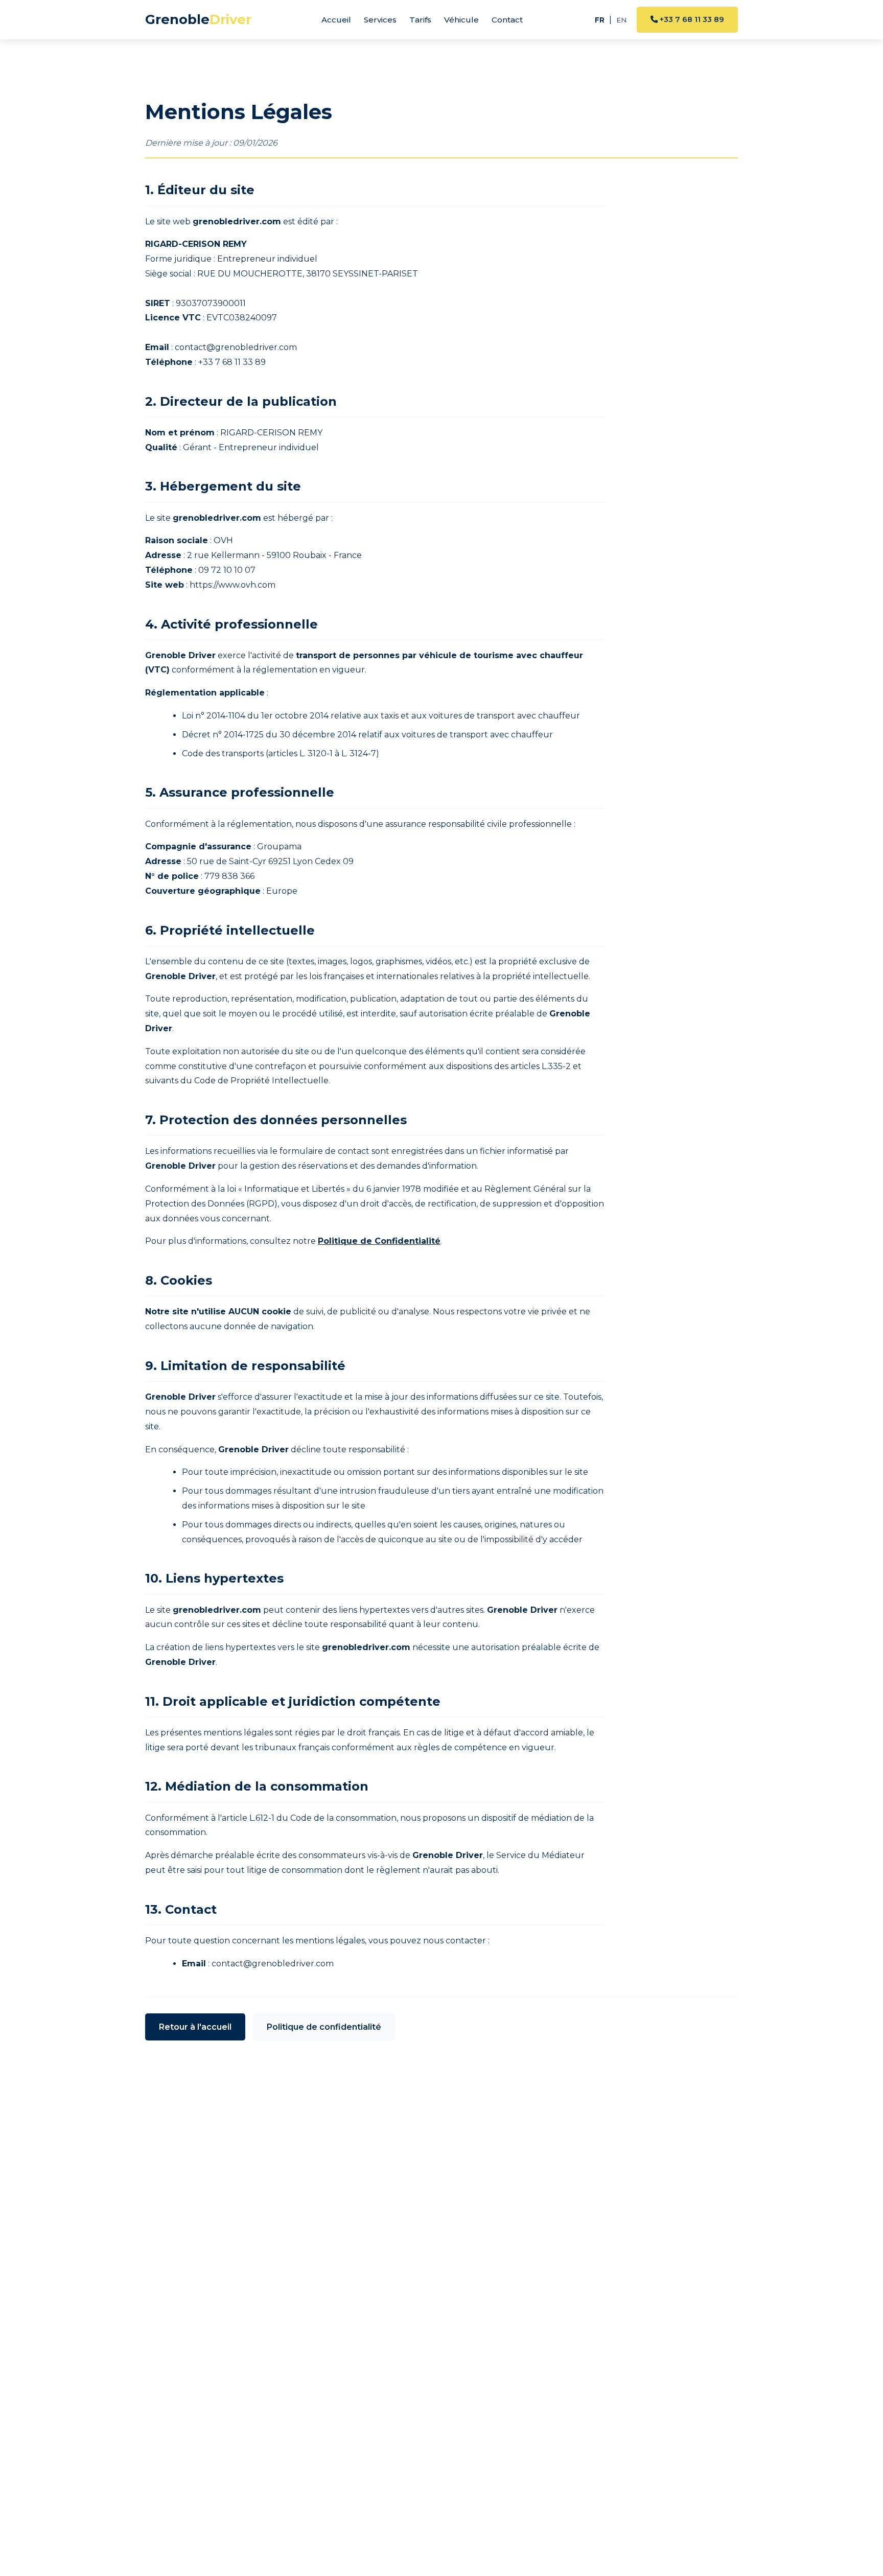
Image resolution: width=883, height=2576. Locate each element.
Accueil (336, 20)
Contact (507, 20)
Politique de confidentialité (324, 2027)
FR (600, 20)
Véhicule (461, 20)
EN (621, 20)
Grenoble (198, 19)
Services (380, 20)
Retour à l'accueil (195, 2027)
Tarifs (420, 20)
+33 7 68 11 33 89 (691, 19)
